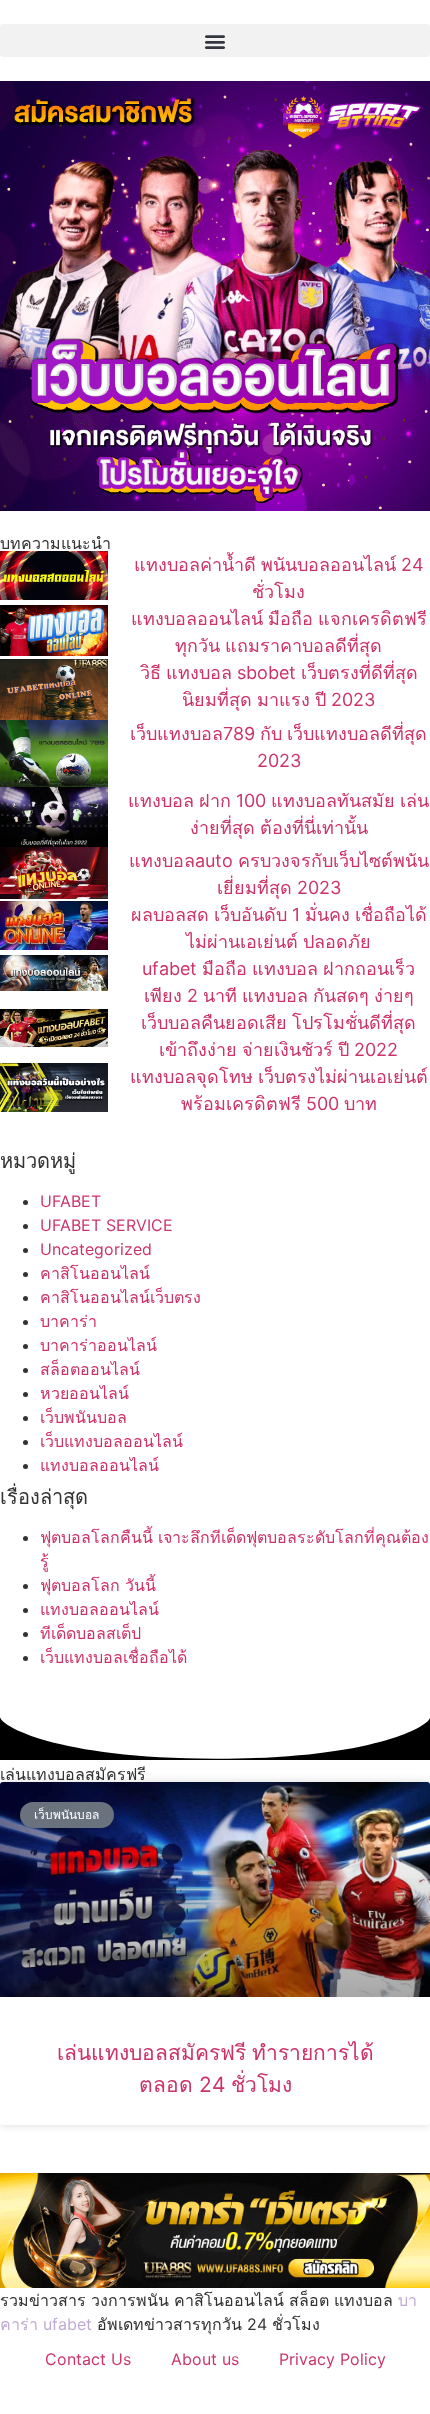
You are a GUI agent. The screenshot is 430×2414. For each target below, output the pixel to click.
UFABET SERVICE (106, 1225)
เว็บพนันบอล (83, 1417)
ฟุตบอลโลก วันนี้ (98, 1585)
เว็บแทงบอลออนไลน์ (111, 1441)
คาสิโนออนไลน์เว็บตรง (120, 1297)
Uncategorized (96, 1249)
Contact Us (88, 2359)
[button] (215, 40)
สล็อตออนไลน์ (90, 1369)
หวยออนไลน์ (84, 1393)
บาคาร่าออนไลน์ (98, 1345)
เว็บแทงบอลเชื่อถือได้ (113, 1657)
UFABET (70, 1201)
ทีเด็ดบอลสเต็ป (90, 1633)
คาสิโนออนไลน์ (95, 1273)
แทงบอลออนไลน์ (99, 1465)
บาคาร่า (68, 1321)
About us (205, 2359)
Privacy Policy (332, 2359)
